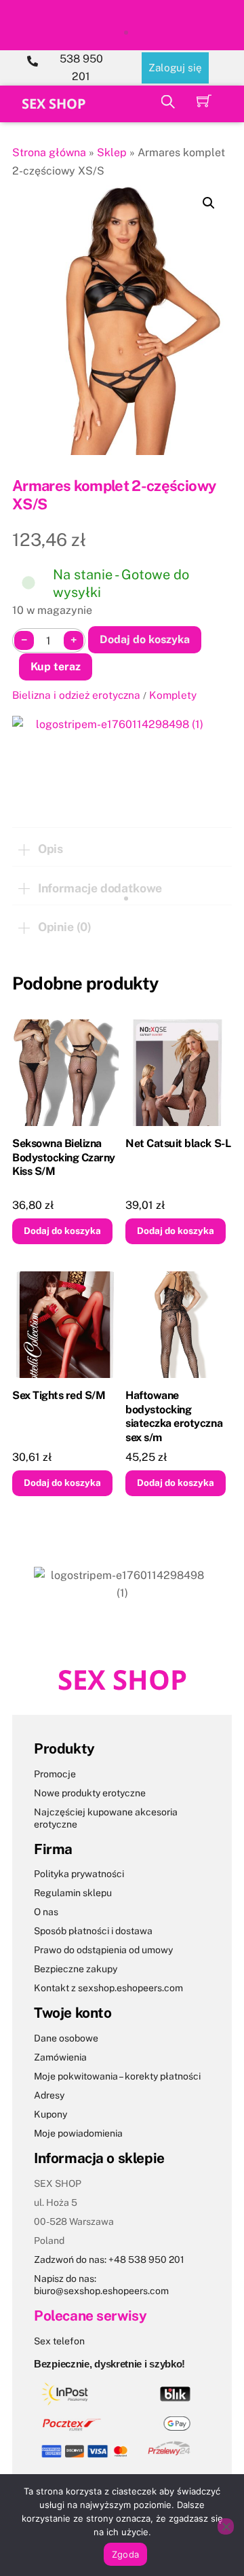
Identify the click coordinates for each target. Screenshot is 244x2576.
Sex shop (54, 104)
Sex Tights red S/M (59, 1395)
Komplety (173, 695)
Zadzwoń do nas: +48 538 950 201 (109, 2260)
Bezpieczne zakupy (76, 1969)
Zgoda (125, 2554)
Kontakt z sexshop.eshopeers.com (108, 1988)
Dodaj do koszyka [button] (62, 1231)
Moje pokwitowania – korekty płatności (117, 2076)
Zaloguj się (175, 68)
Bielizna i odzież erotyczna (76, 695)
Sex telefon (59, 2341)
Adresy (49, 2095)
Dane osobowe (66, 2038)
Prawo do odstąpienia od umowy (103, 1950)
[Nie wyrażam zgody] (226, 2526)
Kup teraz (56, 667)
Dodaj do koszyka (145, 639)
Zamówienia (60, 2057)
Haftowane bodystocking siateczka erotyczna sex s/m (174, 1416)
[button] (209, 203)
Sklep (112, 152)
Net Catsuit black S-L (178, 1143)
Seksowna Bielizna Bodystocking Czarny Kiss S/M (64, 1158)
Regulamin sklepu (73, 1893)
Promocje (55, 1774)
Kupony (50, 2114)
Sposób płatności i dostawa (93, 1931)
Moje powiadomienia (78, 2133)
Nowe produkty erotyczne (90, 1793)
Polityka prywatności (79, 1874)
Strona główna (49, 152)
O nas (46, 1912)
